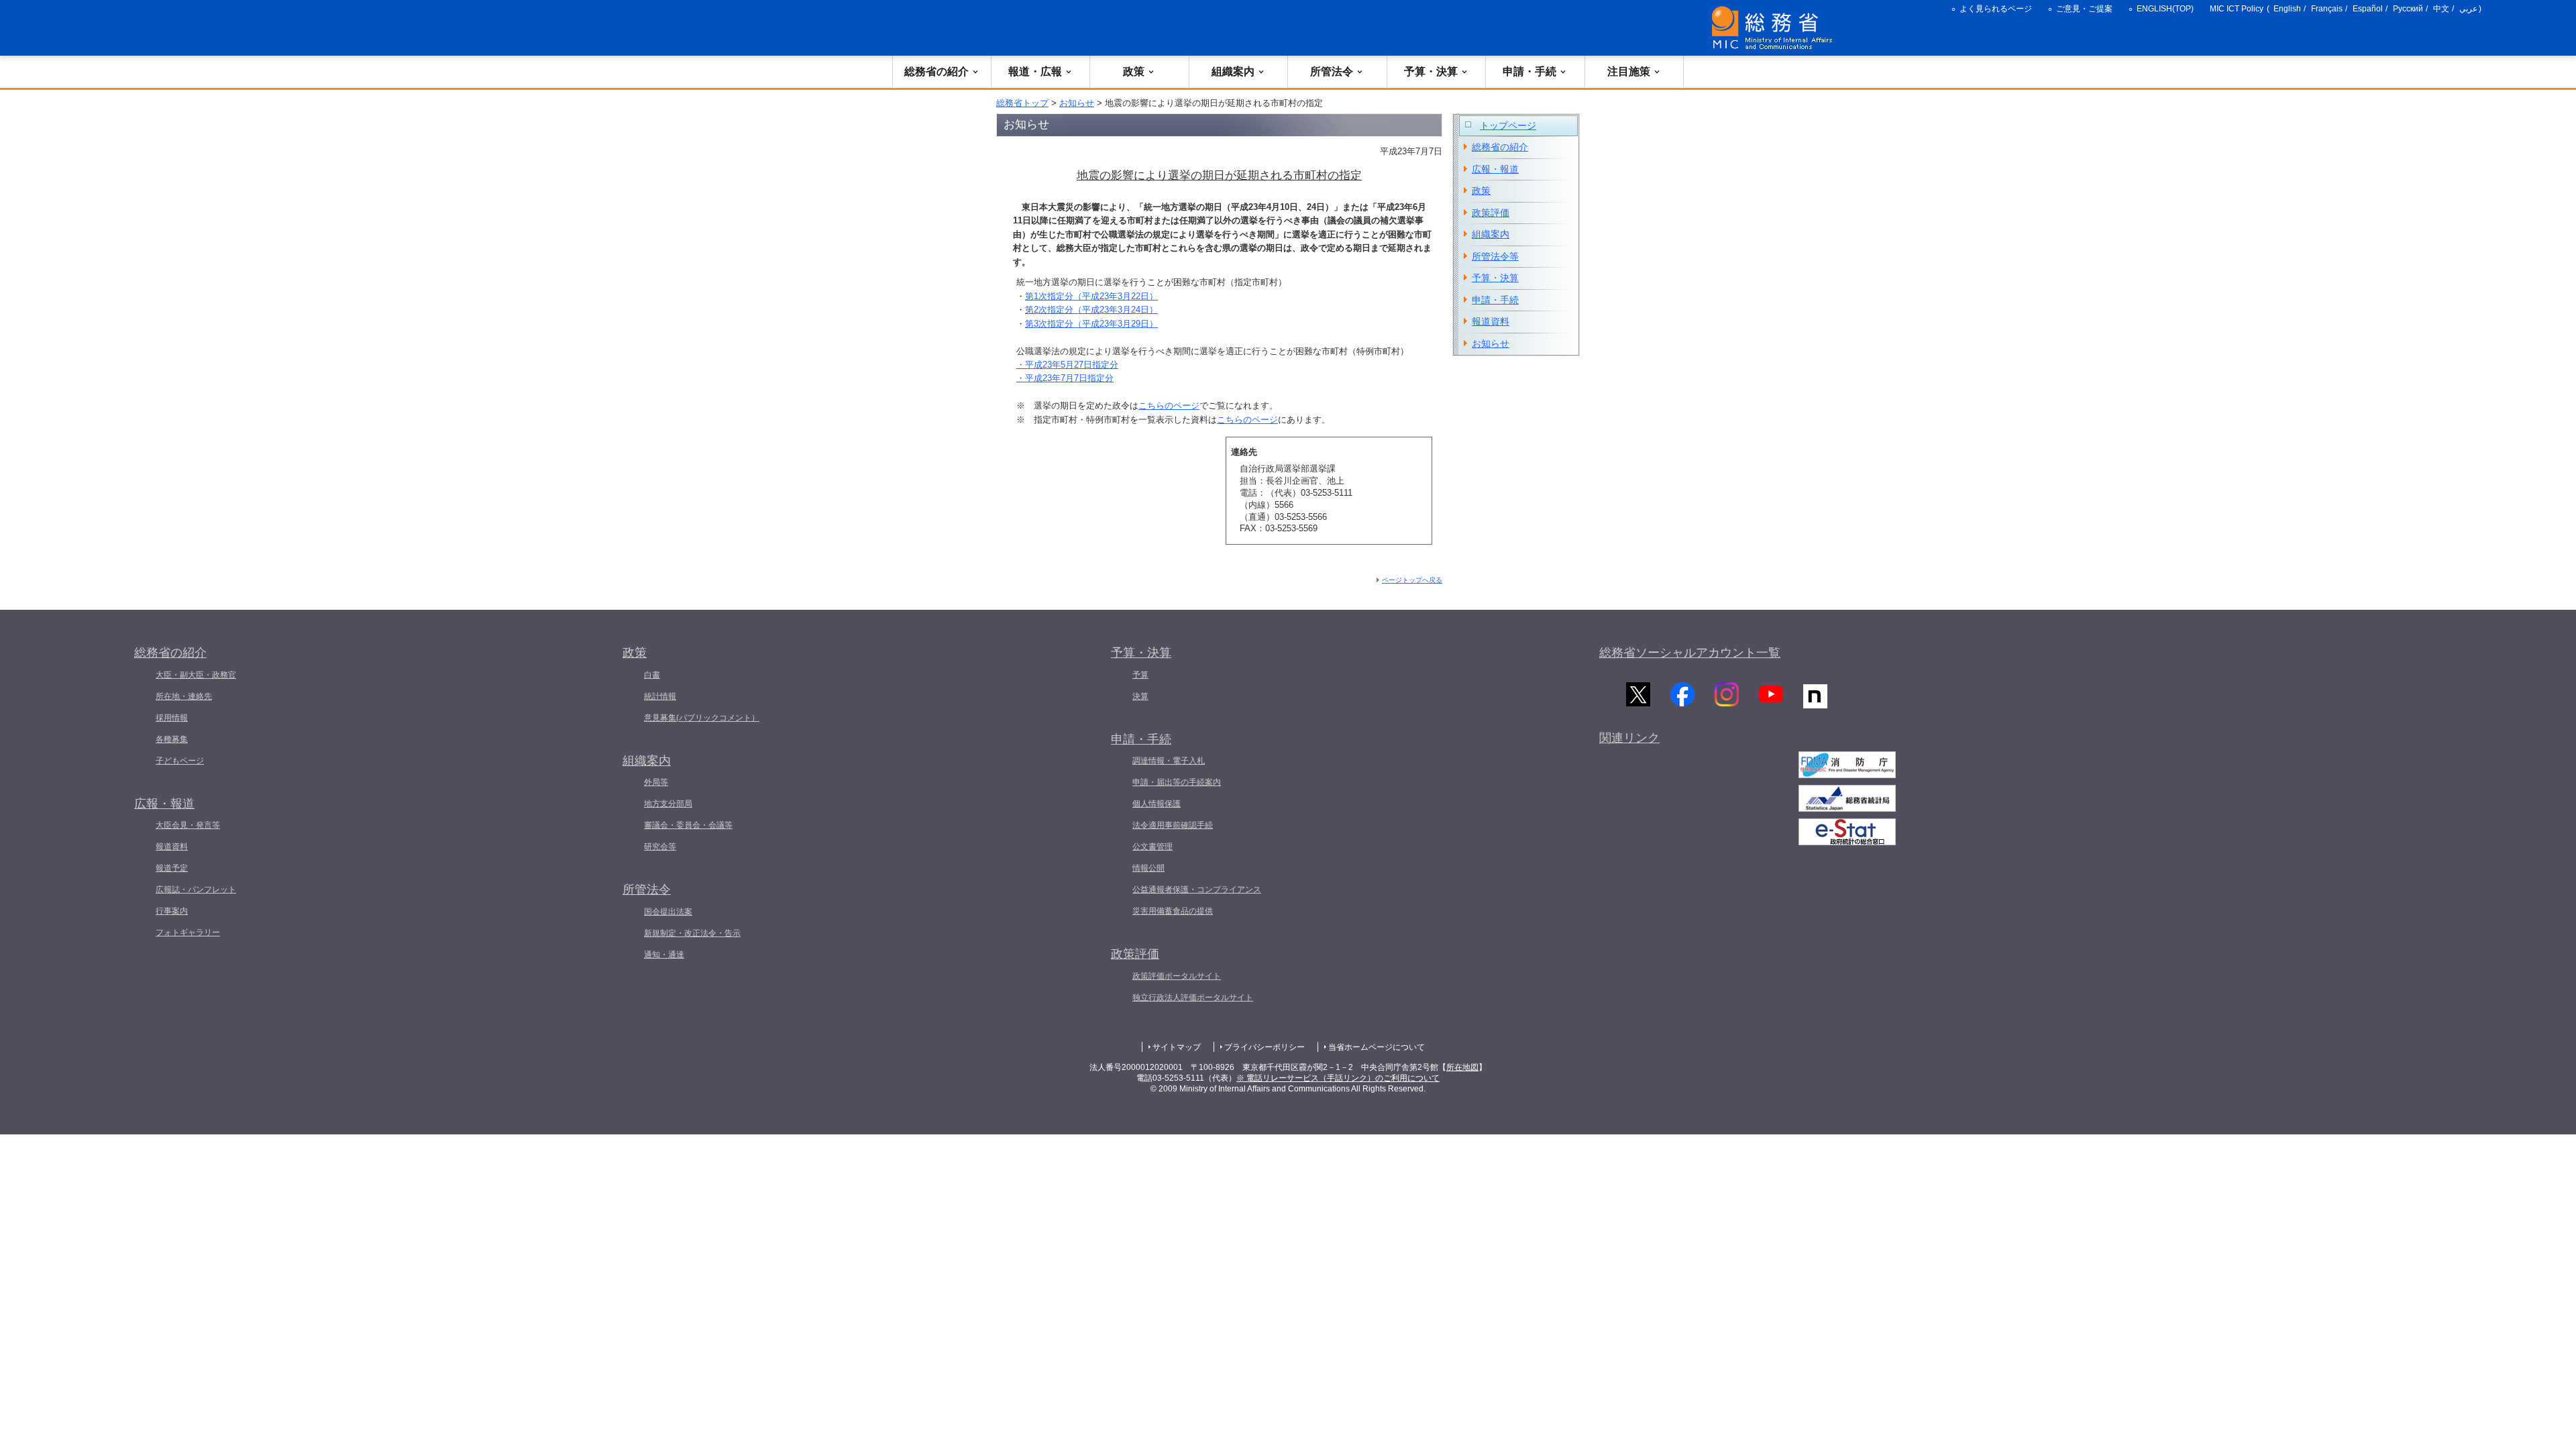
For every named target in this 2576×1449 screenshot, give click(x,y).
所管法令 (1332, 71)
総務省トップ (1022, 103)
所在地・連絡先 (184, 696)
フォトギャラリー (188, 932)
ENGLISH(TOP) (2165, 9)
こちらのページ (1169, 406)
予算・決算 (1431, 71)
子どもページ (180, 761)
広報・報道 (1495, 169)
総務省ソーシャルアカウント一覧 (1690, 653)
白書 (652, 675)
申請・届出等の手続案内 (1177, 782)
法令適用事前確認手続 (1173, 825)
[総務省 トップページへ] (1775, 28)
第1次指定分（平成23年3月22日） (1091, 296)
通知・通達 (664, 955)
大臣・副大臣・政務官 (196, 675)
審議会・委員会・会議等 (688, 825)
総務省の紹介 (936, 71)
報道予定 (172, 868)
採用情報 (172, 718)
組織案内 (1233, 71)
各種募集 (172, 739)
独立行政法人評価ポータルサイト (1193, 998)
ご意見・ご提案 (2084, 9)
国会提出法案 (668, 912)
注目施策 (1629, 71)
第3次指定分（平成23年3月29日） (1091, 324)
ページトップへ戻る (1412, 580)
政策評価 (1491, 213)
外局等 (656, 782)
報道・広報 (1035, 71)
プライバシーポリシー (1265, 1047)
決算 (1140, 696)
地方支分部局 (668, 804)
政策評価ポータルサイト (1177, 976)
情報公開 (1148, 868)
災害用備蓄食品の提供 (1173, 911)
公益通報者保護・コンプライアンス (1197, 890)
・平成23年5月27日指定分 (1067, 365)
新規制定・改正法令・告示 (692, 933)
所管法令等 (1495, 256)
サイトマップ (1177, 1047)
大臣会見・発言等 (188, 825)
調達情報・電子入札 (1169, 761)
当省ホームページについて (1377, 1047)
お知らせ (1077, 103)
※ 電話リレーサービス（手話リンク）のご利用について (1338, 1078)
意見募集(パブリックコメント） (702, 718)
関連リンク (1629, 738)
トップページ (1508, 125)
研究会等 (660, 847)
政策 (1134, 71)
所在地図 (1462, 1067)
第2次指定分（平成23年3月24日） (1091, 310)
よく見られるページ (1996, 9)
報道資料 (1491, 321)
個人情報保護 (1157, 804)
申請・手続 (1529, 71)
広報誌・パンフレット (196, 890)
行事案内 (172, 911)
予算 (1140, 675)
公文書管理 (1152, 847)
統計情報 (660, 696)
